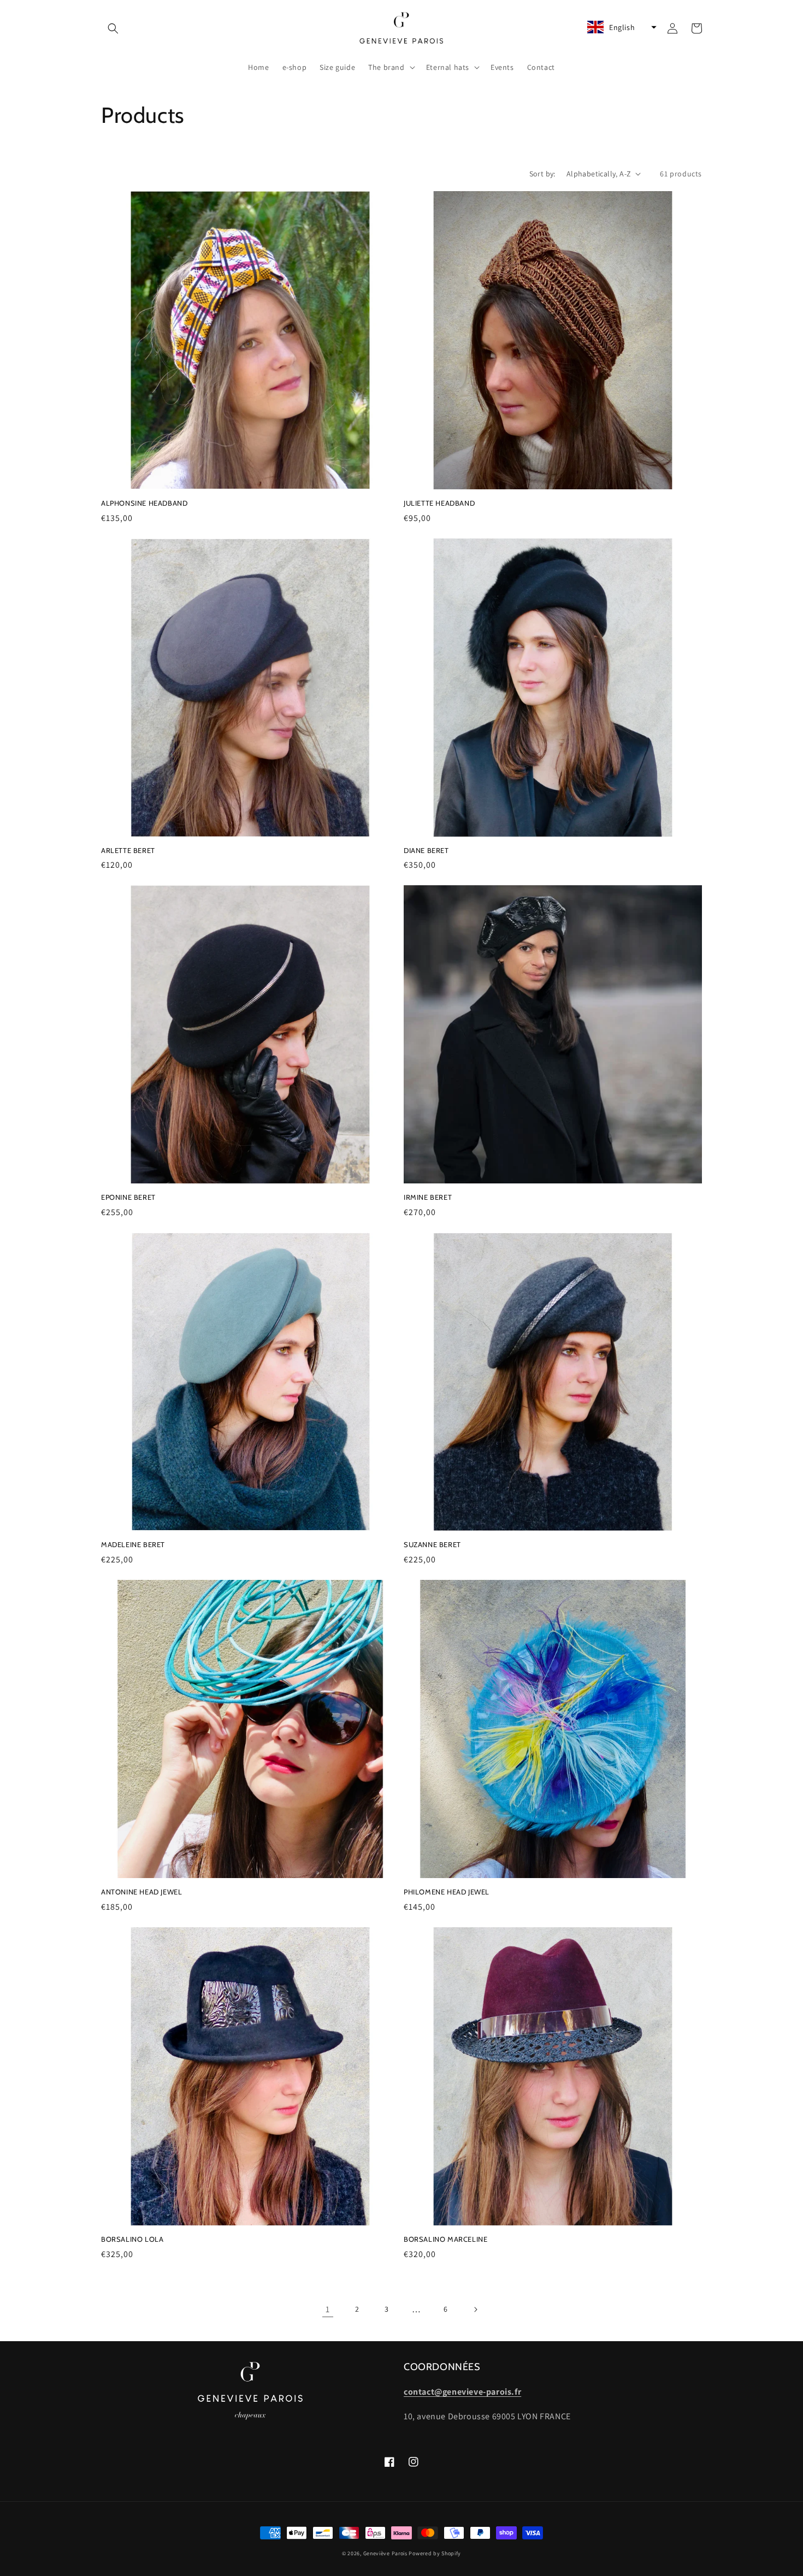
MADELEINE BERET (133, 1544)
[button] (113, 28)
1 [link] (328, 2309)
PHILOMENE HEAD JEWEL (447, 1892)
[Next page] (475, 2309)
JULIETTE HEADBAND (439, 503)
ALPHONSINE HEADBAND (144, 503)
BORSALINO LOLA (132, 2239)
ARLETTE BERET (128, 850)
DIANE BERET (426, 850)
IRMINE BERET (428, 1197)
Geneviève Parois (385, 2553)
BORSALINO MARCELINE (445, 2239)
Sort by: (542, 174)
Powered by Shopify (435, 2553)
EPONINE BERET (128, 1197)
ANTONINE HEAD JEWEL (141, 1892)
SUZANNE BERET (432, 1544)
